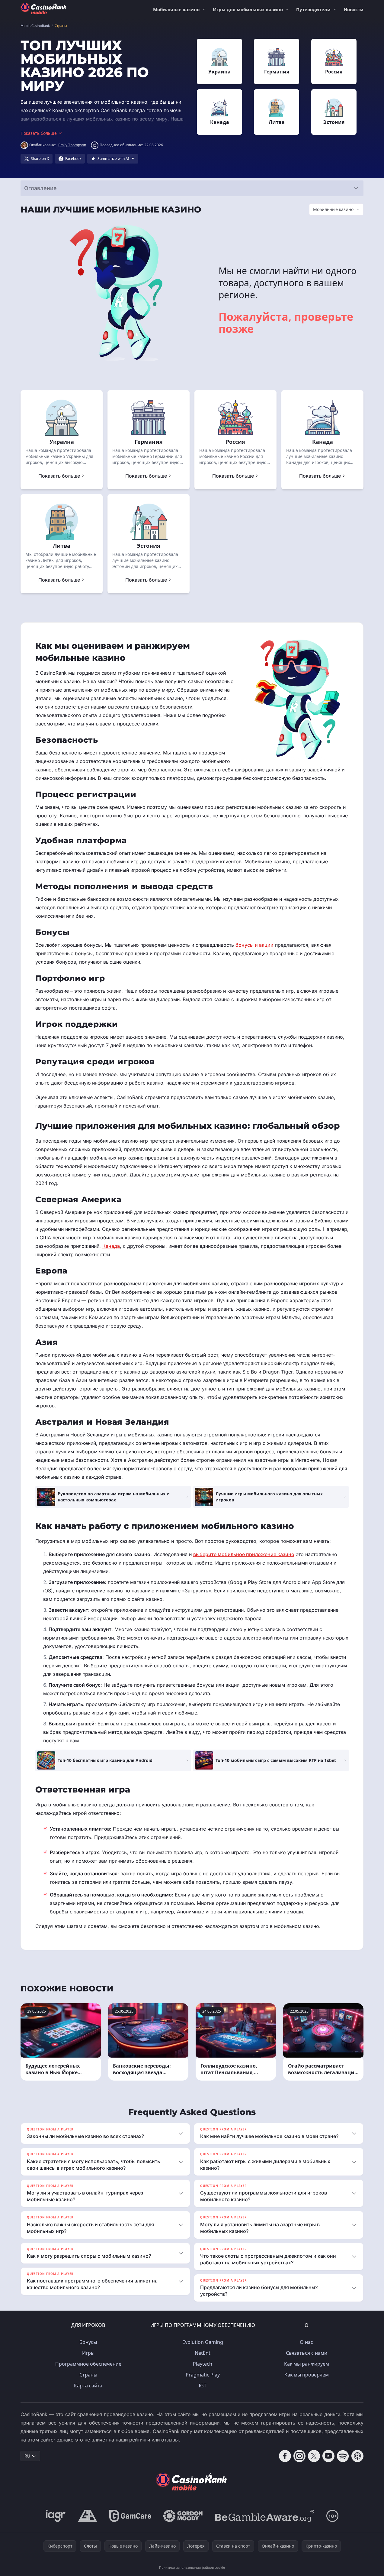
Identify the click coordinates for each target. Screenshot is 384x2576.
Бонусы (88, 2342)
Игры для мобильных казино (248, 9)
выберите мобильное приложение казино (244, 1554)
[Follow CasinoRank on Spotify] (343, 2456)
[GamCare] (130, 2516)
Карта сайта (88, 2386)
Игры (88, 2353)
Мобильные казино (176, 9)
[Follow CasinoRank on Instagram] (299, 2456)
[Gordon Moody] (183, 2516)
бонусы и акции (254, 945)
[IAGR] (56, 2516)
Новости (354, 9)
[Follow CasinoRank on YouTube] (328, 2456)
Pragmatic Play (203, 2375)
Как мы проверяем (307, 2375)
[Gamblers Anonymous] (88, 2516)
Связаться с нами (307, 2353)
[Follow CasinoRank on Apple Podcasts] (357, 2456)
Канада (111, 1246)
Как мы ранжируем (307, 2364)
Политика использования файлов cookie (192, 2567)
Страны (88, 2375)
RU (27, 2456)
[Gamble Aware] (264, 2516)
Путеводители (313, 9)
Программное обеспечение (88, 2364)
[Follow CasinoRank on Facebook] (285, 2456)
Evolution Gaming (203, 2342)
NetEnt (203, 2353)
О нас (306, 2342)
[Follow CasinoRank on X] (314, 2456)
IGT (203, 2386)
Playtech (203, 2364)
